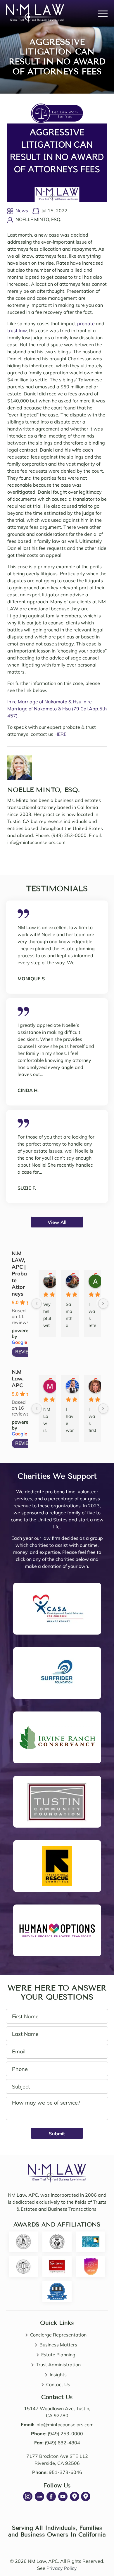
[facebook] (51, 2496)
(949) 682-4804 (62, 2443)
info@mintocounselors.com (64, 2425)
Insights (58, 2374)
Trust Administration (58, 2365)
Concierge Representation (58, 2335)
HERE (60, 734)
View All (57, 1222)
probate (86, 323)
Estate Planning (58, 2355)
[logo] (57, 2167)
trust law (17, 330)
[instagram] (28, 2496)
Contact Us (58, 2384)
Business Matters (58, 2345)
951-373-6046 (65, 2472)
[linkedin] (39, 2496)
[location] (75, 2496)
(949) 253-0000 (65, 2434)
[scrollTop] (96, 2556)
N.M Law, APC (18, 1379)
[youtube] (63, 2496)
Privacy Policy (62, 2568)
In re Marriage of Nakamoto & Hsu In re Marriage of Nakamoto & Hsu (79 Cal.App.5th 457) (57, 709)
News (22, 211)
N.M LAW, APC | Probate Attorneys (19, 1274)
